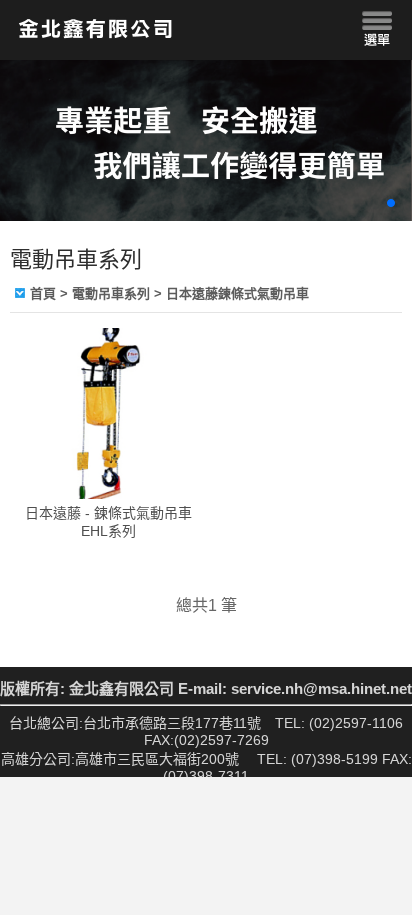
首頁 (43, 293)
